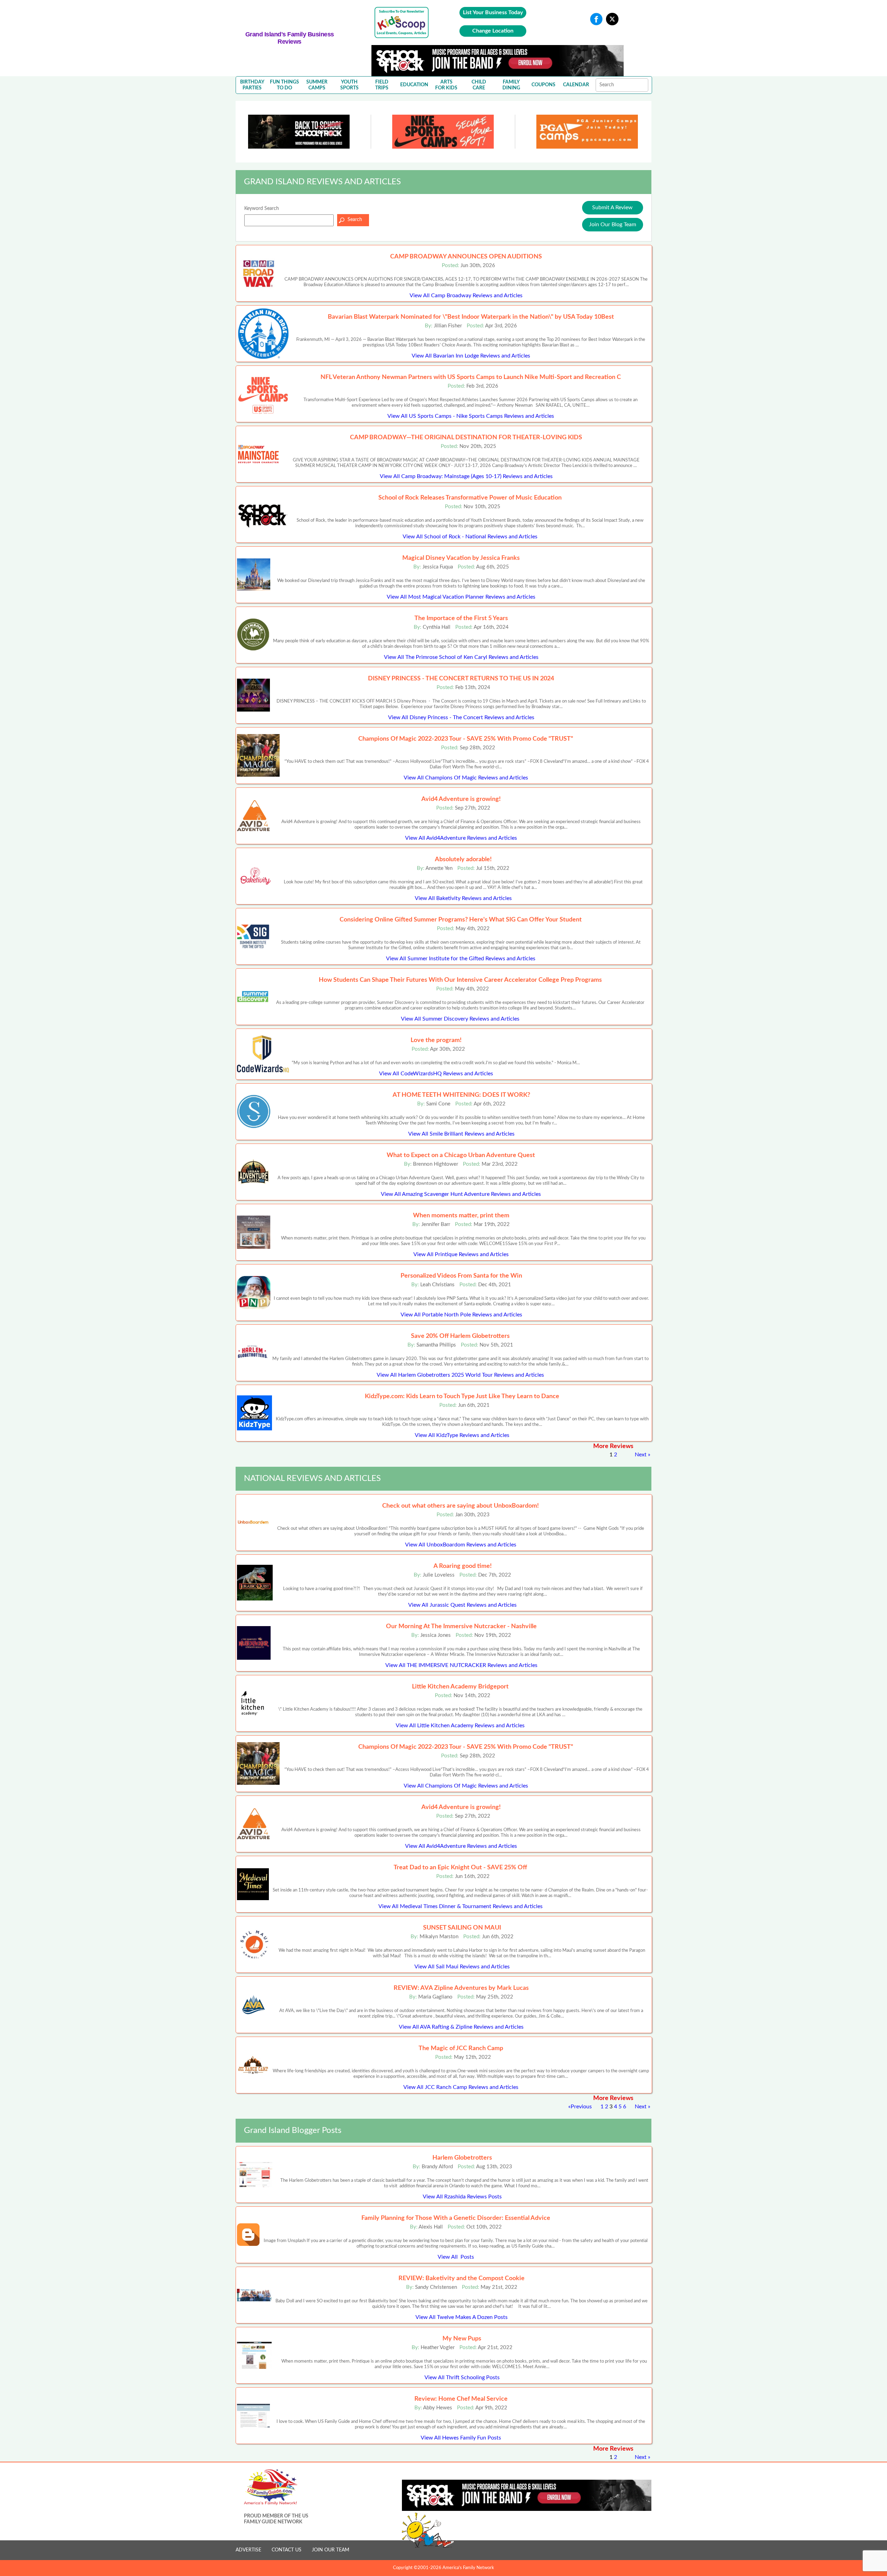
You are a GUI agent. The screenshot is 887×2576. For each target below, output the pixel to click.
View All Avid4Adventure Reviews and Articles (461, 838)
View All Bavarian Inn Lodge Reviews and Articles (471, 356)
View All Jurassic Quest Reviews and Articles (462, 1605)
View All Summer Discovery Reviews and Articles (460, 1019)
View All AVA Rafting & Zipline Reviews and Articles (461, 2027)
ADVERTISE (248, 2550)
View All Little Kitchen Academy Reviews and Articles (460, 1726)
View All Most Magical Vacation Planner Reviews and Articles (461, 597)
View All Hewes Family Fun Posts (461, 2438)
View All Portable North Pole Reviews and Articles (461, 1315)
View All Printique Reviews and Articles (461, 1254)
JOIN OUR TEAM (331, 2550)
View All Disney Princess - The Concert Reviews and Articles (461, 717)
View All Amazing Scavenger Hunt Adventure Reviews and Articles (461, 1194)
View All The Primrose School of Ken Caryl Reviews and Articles (461, 657)
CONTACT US (287, 2550)
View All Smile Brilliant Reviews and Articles (461, 1134)
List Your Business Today (493, 12)
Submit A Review (612, 208)
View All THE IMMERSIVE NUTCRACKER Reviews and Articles (461, 1665)
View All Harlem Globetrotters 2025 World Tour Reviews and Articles (460, 1375)
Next (641, 1455)
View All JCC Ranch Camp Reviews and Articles (461, 2087)
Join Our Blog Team (613, 224)
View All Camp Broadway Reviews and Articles (466, 295)
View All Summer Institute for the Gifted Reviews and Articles (461, 959)
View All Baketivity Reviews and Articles (463, 898)
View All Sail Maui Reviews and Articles (462, 1967)
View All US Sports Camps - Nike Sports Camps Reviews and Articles (471, 416)
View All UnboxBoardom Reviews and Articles (461, 1545)
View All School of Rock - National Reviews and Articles (470, 537)
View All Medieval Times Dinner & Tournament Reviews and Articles (460, 1906)
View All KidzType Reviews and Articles (462, 1435)
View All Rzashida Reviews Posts (462, 2197)
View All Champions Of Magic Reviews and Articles (466, 778)
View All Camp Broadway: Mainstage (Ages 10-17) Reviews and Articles (466, 476)
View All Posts (456, 2257)
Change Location (493, 31)
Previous (581, 2107)
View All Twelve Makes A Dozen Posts (462, 2317)
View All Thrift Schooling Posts (462, 2377)
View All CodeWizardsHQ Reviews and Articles (436, 1074)
